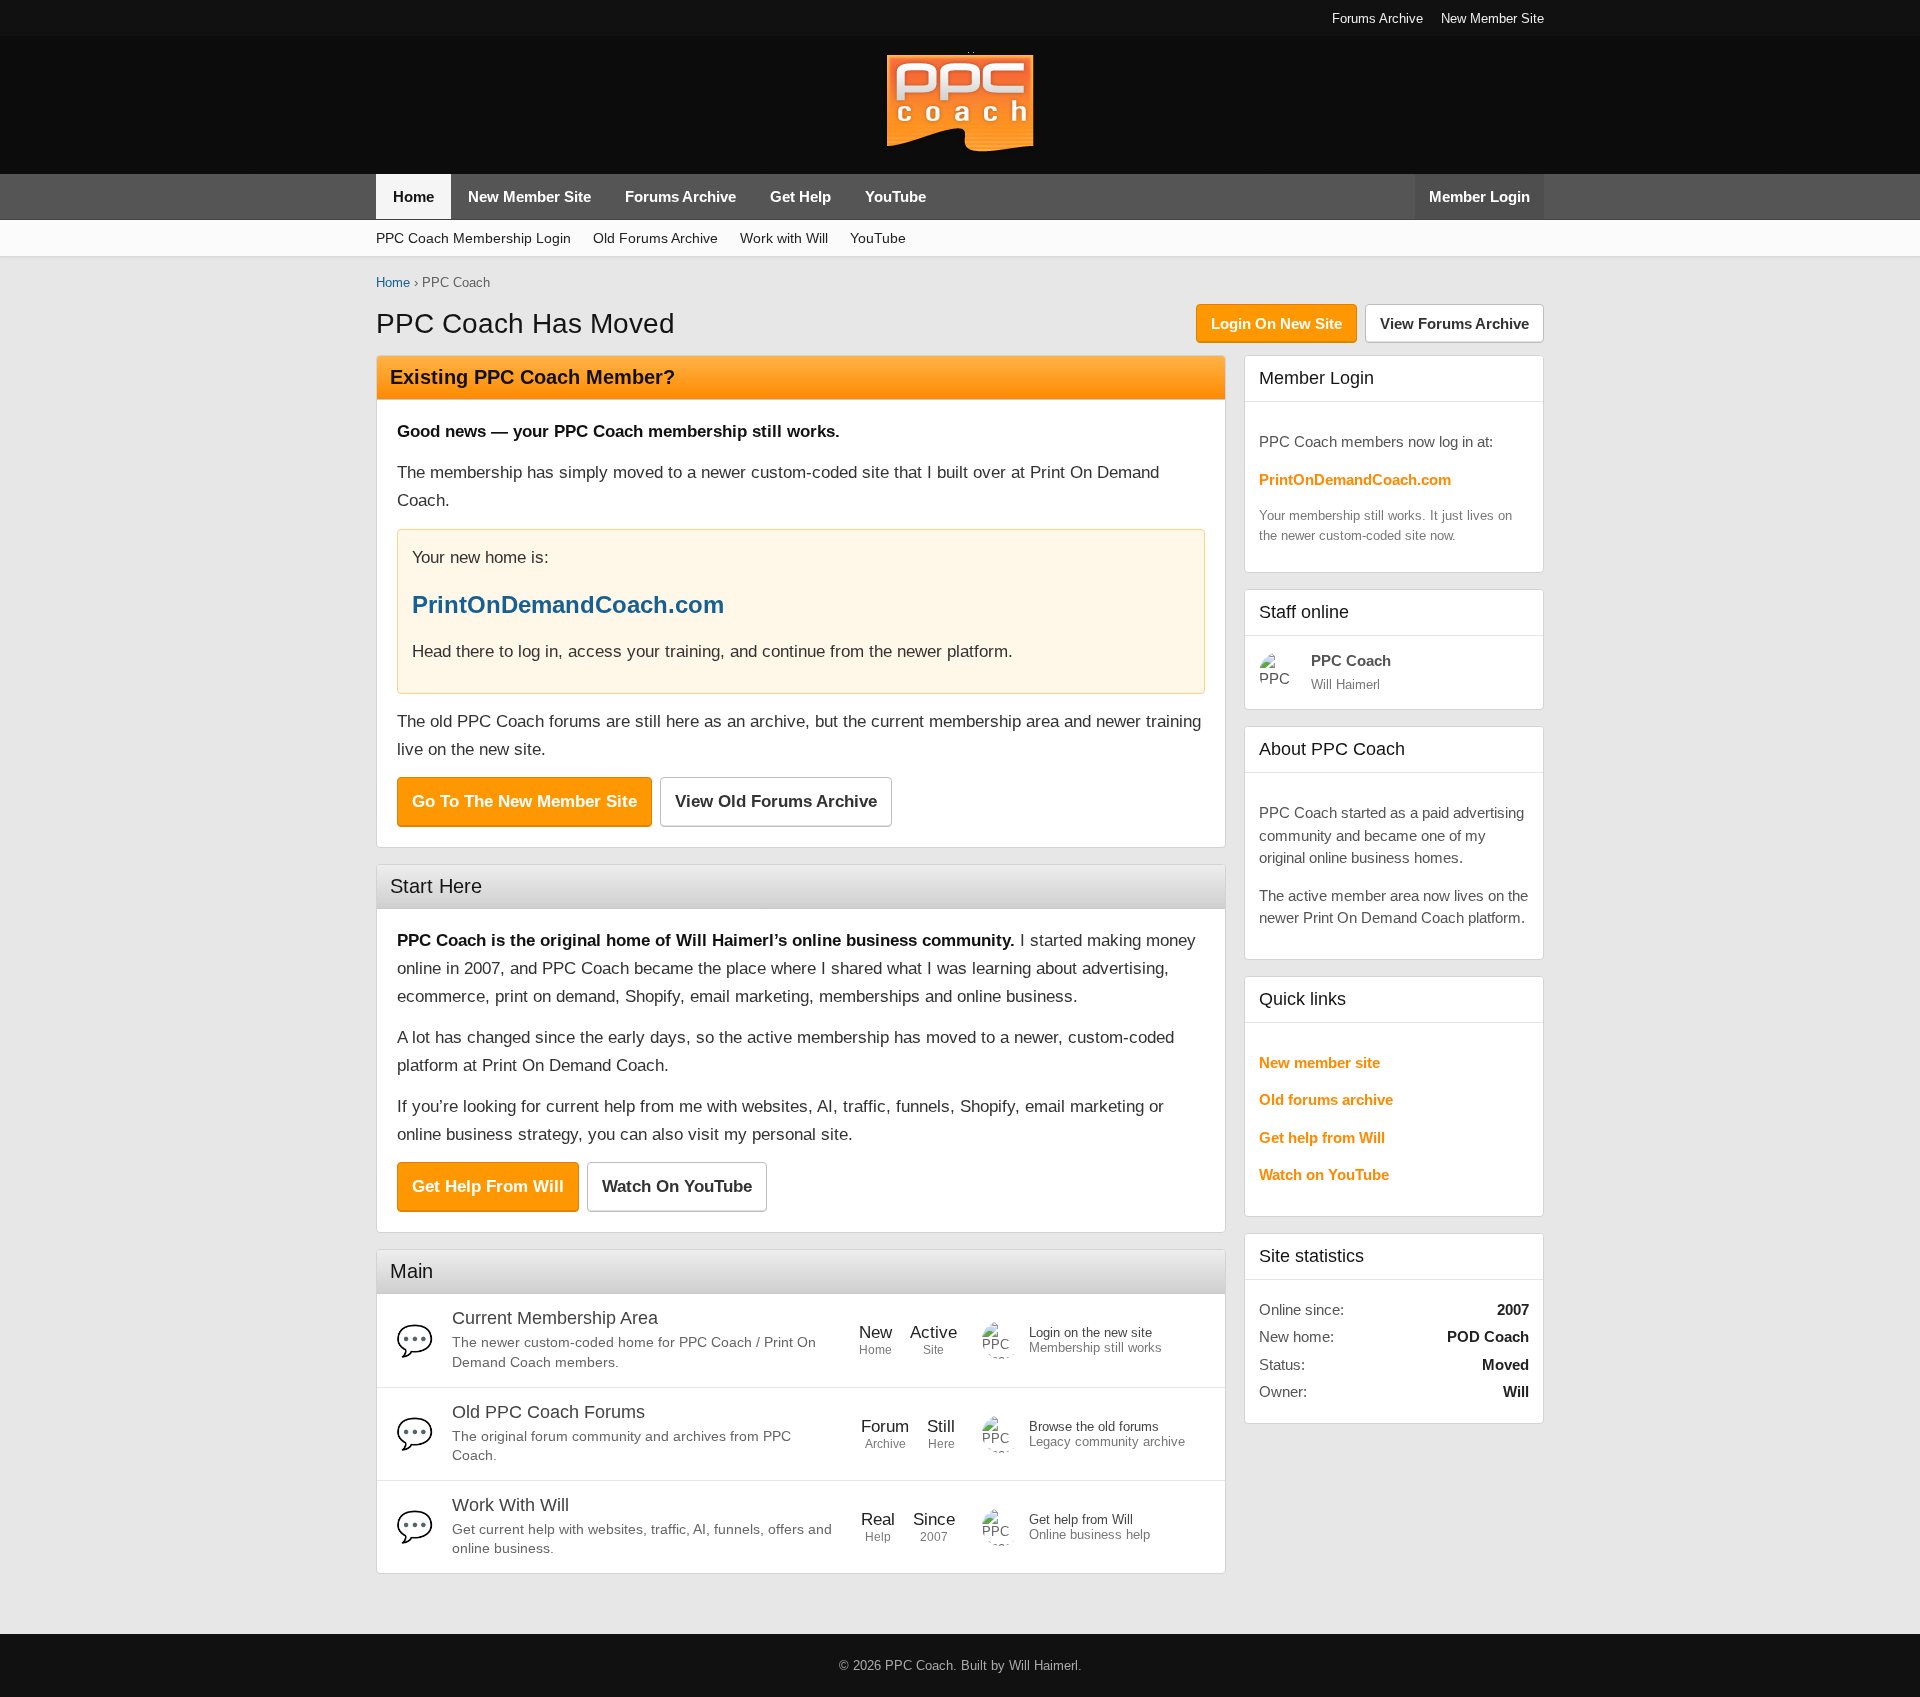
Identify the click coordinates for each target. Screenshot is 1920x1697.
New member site (1319, 1062)
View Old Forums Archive (776, 801)
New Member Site (1492, 18)
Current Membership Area (555, 1318)
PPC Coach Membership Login (473, 238)
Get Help (800, 196)
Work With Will (510, 1505)
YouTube (895, 196)
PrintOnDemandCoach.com (568, 604)
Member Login (1479, 196)
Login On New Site (1276, 323)
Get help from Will (1081, 1519)
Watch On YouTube (677, 1186)
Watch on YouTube (1324, 1174)
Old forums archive (1326, 1099)
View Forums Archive (1454, 323)
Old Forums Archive (655, 238)
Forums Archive (1377, 18)
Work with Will (784, 238)
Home (413, 196)
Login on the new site (1090, 1332)
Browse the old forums (1094, 1426)
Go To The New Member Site (524, 801)
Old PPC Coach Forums (548, 1412)
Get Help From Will (488, 1186)
